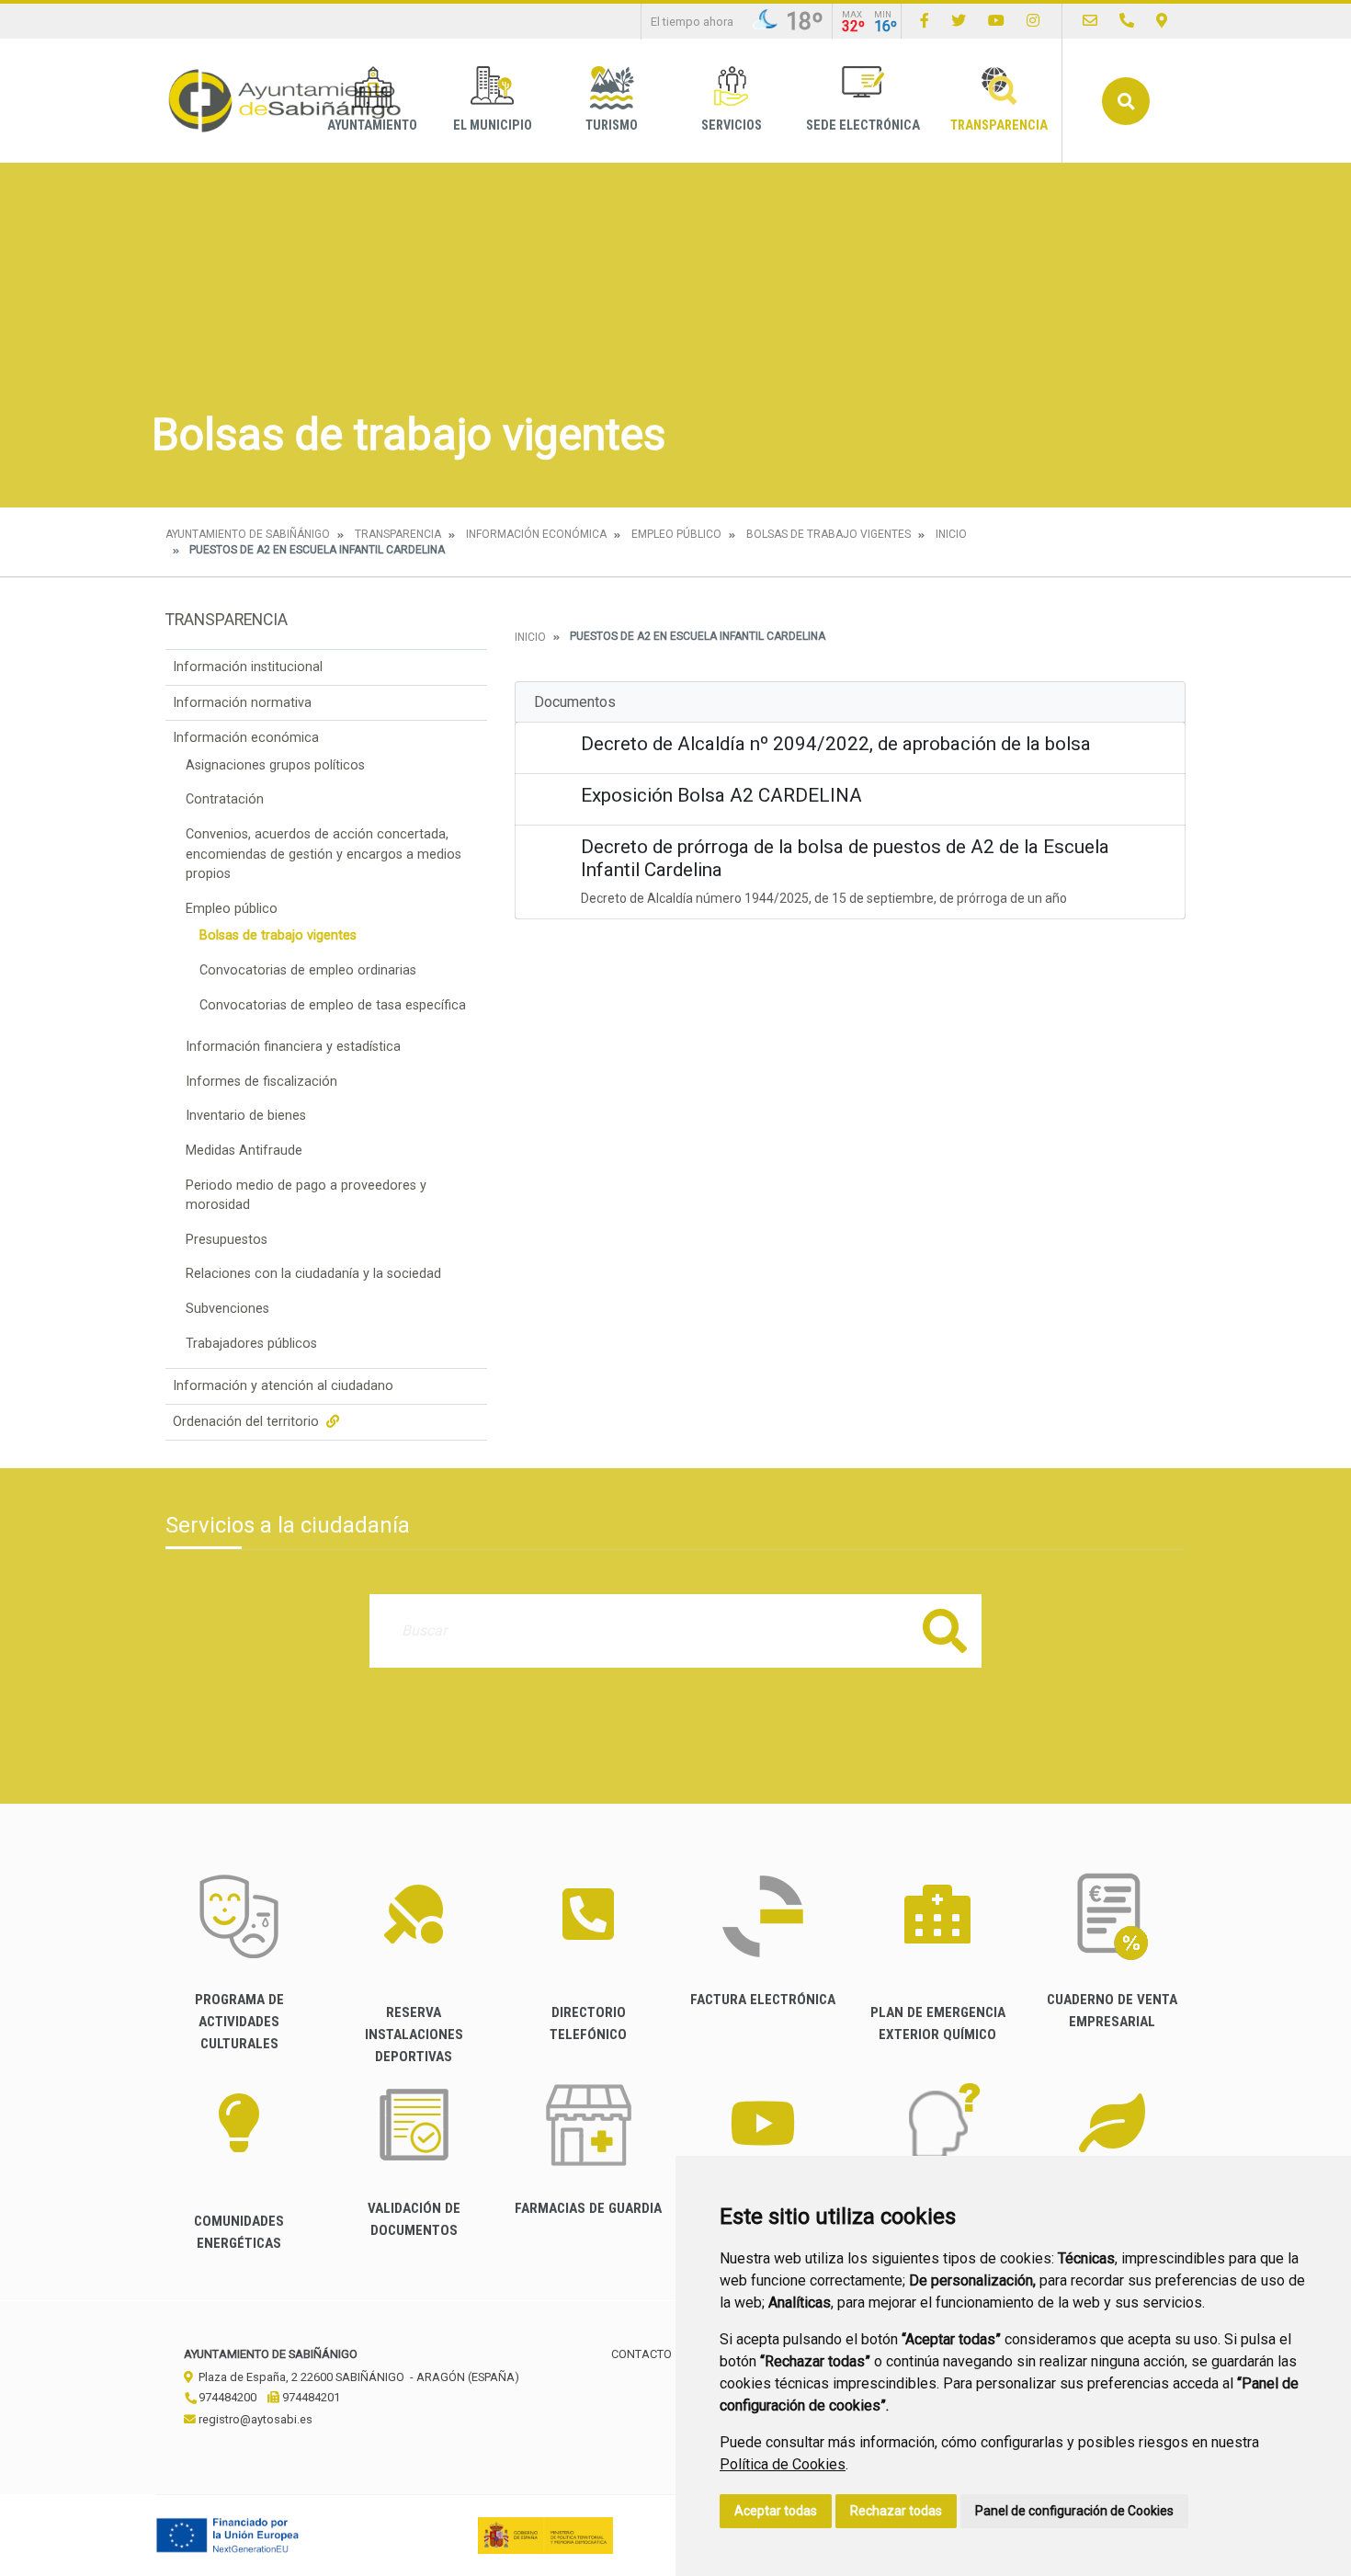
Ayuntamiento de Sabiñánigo (248, 534)
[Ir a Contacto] (1090, 21)
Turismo (612, 125)
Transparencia (999, 125)
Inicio (951, 534)
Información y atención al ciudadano (283, 1386)
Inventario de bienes (246, 1116)
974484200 (226, 2397)
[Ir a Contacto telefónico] (1127, 21)
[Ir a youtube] (996, 21)
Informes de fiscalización (261, 1082)
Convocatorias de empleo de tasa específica (333, 1005)
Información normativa (242, 703)
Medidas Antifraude (244, 1151)
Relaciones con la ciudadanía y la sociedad (313, 1274)
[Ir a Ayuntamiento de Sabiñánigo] (285, 101)
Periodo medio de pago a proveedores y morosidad (306, 1196)
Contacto (641, 2354)
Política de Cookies (783, 2464)
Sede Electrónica (863, 125)
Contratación (225, 799)
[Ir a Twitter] (959, 21)
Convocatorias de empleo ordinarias (308, 970)
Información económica (536, 534)
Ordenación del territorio (248, 1422)
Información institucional (248, 667)
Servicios (732, 125)
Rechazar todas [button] (896, 2511)
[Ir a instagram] (1033, 21)
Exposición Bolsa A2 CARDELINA (721, 795)
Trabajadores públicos (251, 1344)
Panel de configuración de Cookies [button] (1074, 2511)
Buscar (1126, 101)
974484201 (310, 2397)
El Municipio (493, 125)
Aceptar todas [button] (776, 2511)
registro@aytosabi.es (254, 2419)
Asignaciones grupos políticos (275, 765)
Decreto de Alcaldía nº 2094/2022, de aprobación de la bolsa (836, 744)
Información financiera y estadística (293, 1047)
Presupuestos (227, 1240)
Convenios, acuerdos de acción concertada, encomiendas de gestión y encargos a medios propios (324, 854)
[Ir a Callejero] (1162, 21)
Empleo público (676, 534)
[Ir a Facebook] (925, 21)
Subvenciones (227, 1309)
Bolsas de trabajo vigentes (829, 534)
